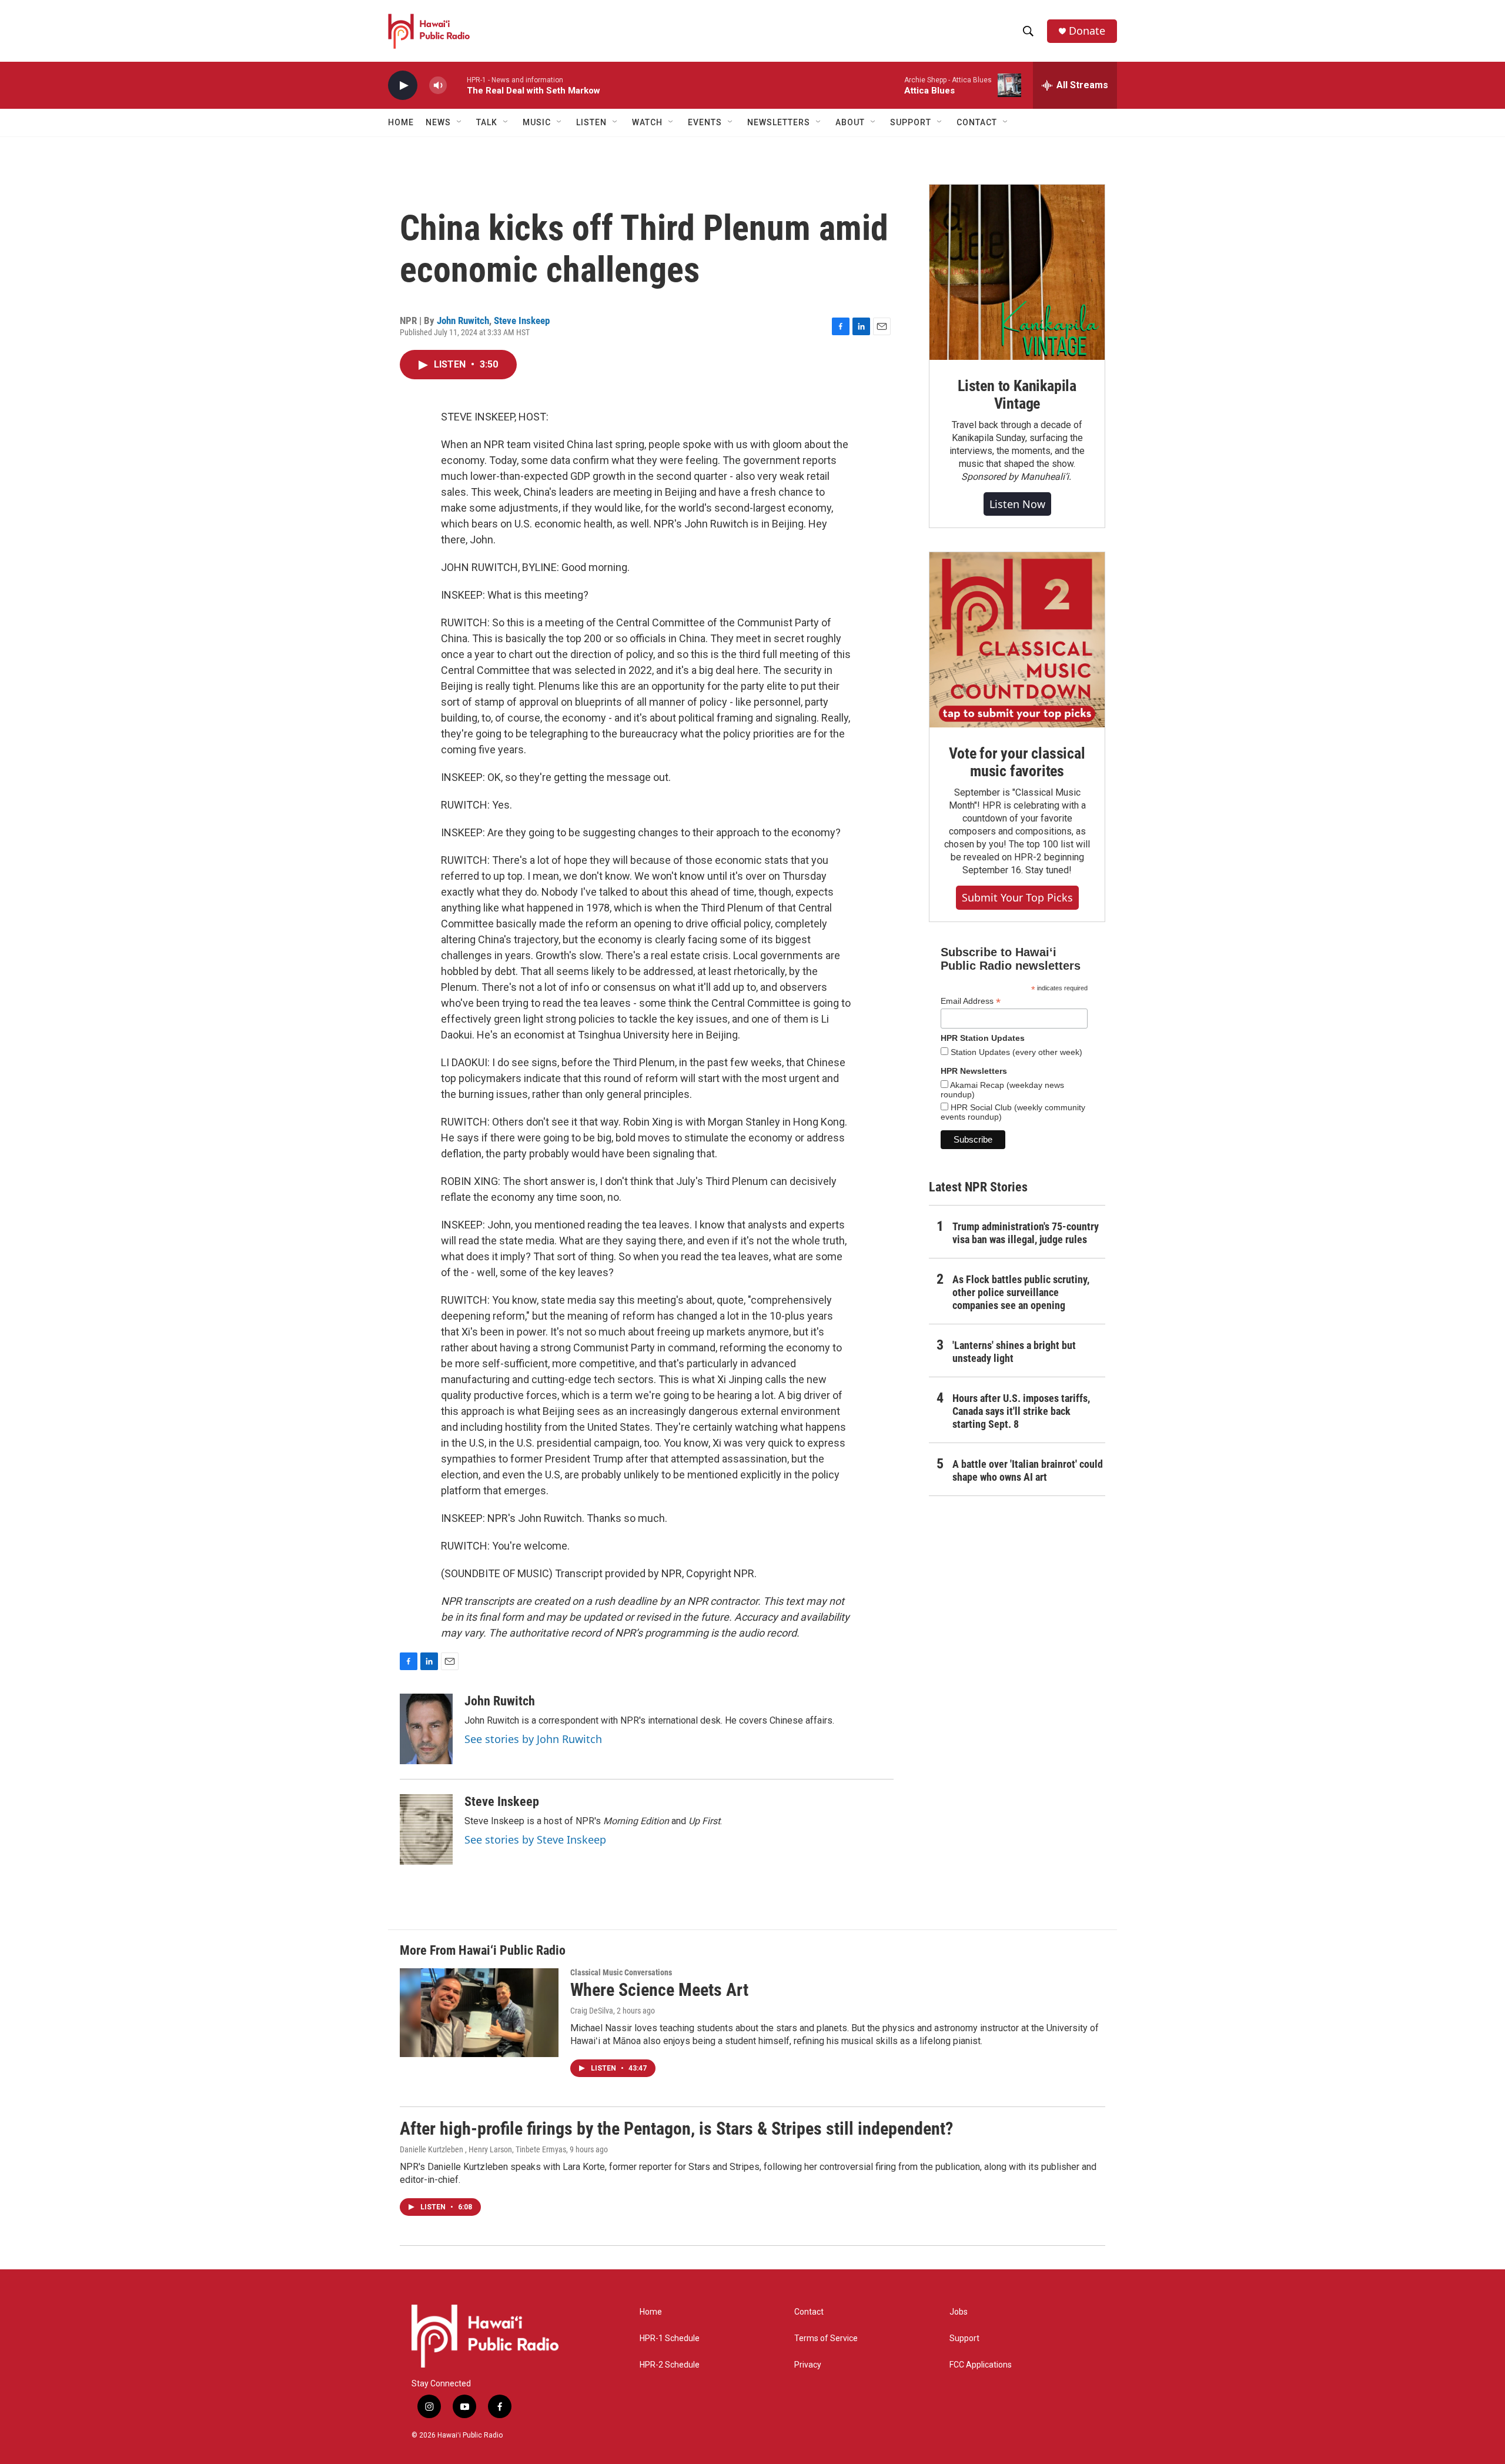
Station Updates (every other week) (1015, 1052)
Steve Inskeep (522, 320)
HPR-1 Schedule (670, 2338)
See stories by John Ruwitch (533, 1739)
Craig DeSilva (592, 2011)
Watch (647, 122)
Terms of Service (826, 2338)
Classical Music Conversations (621, 1972)
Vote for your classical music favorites (1017, 762)
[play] (403, 86)
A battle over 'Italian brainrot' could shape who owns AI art (1028, 1470)
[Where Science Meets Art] (479, 2012)
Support (964, 2338)
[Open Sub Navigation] (460, 122)
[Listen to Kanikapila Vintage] (1017, 272)
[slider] (457, 85)
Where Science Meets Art (659, 1990)
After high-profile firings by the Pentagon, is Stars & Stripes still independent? (676, 2129)
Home (401, 122)
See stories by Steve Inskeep (535, 1839)
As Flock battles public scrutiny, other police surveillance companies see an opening (1021, 1292)
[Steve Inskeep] (426, 1829)
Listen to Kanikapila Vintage (1017, 395)
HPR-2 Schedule (670, 2365)
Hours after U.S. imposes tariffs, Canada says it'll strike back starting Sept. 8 (1021, 1411)
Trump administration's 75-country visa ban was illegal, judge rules (1026, 1233)
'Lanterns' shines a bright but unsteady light (1014, 1352)
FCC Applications (981, 2365)
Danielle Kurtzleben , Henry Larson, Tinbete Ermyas (483, 2149)
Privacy (808, 2365)
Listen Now (1017, 504)
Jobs (959, 2312)
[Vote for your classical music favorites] (1017, 640)
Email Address (971, 1001)
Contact (809, 2312)
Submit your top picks (1017, 897)
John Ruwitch (463, 320)
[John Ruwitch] (426, 1729)
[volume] (438, 86)
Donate (1087, 31)
